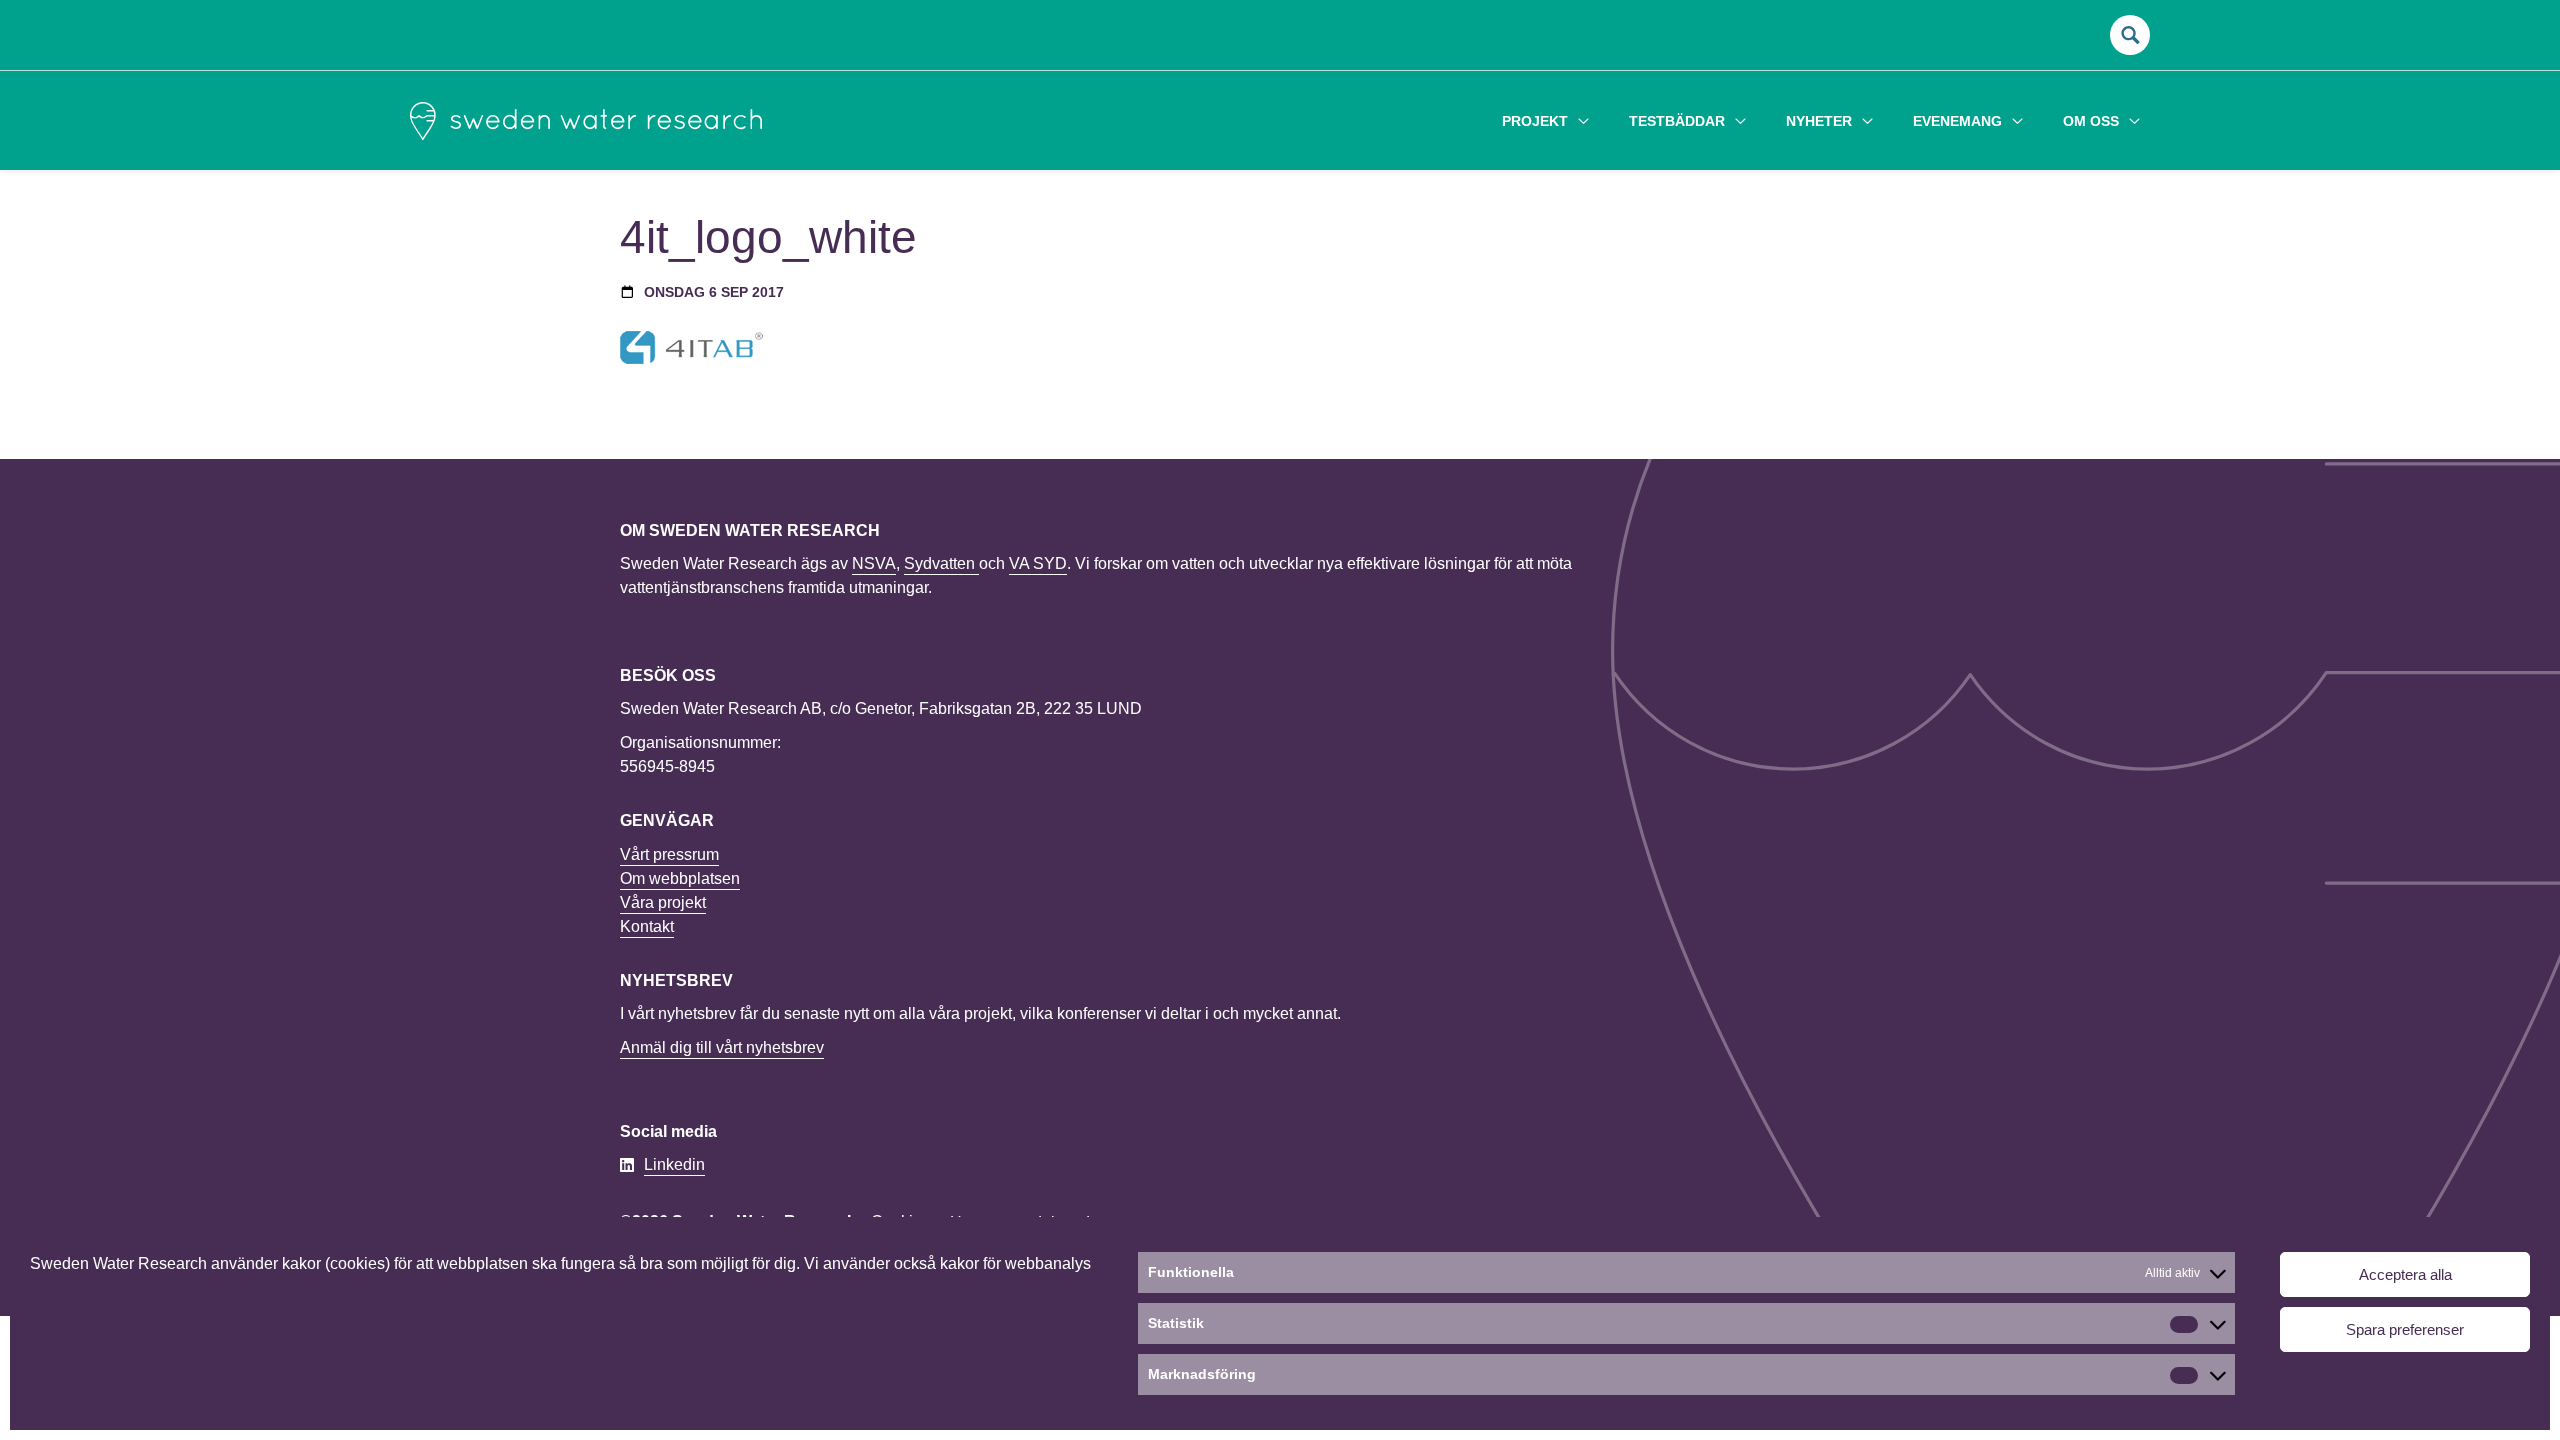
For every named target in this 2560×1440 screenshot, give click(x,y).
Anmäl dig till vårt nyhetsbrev (722, 1047)
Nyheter (1819, 121)
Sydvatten (941, 563)
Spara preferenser (2405, 1329)
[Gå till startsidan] (586, 121)
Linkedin (674, 1164)
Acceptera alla (2405, 1274)
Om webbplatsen (680, 878)
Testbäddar (1677, 121)
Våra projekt (663, 902)
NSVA (874, 563)
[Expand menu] (1583, 120)
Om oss (2091, 121)
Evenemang (1957, 121)
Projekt (1535, 121)
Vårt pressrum (669, 854)
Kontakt (647, 926)
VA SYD (1038, 563)
